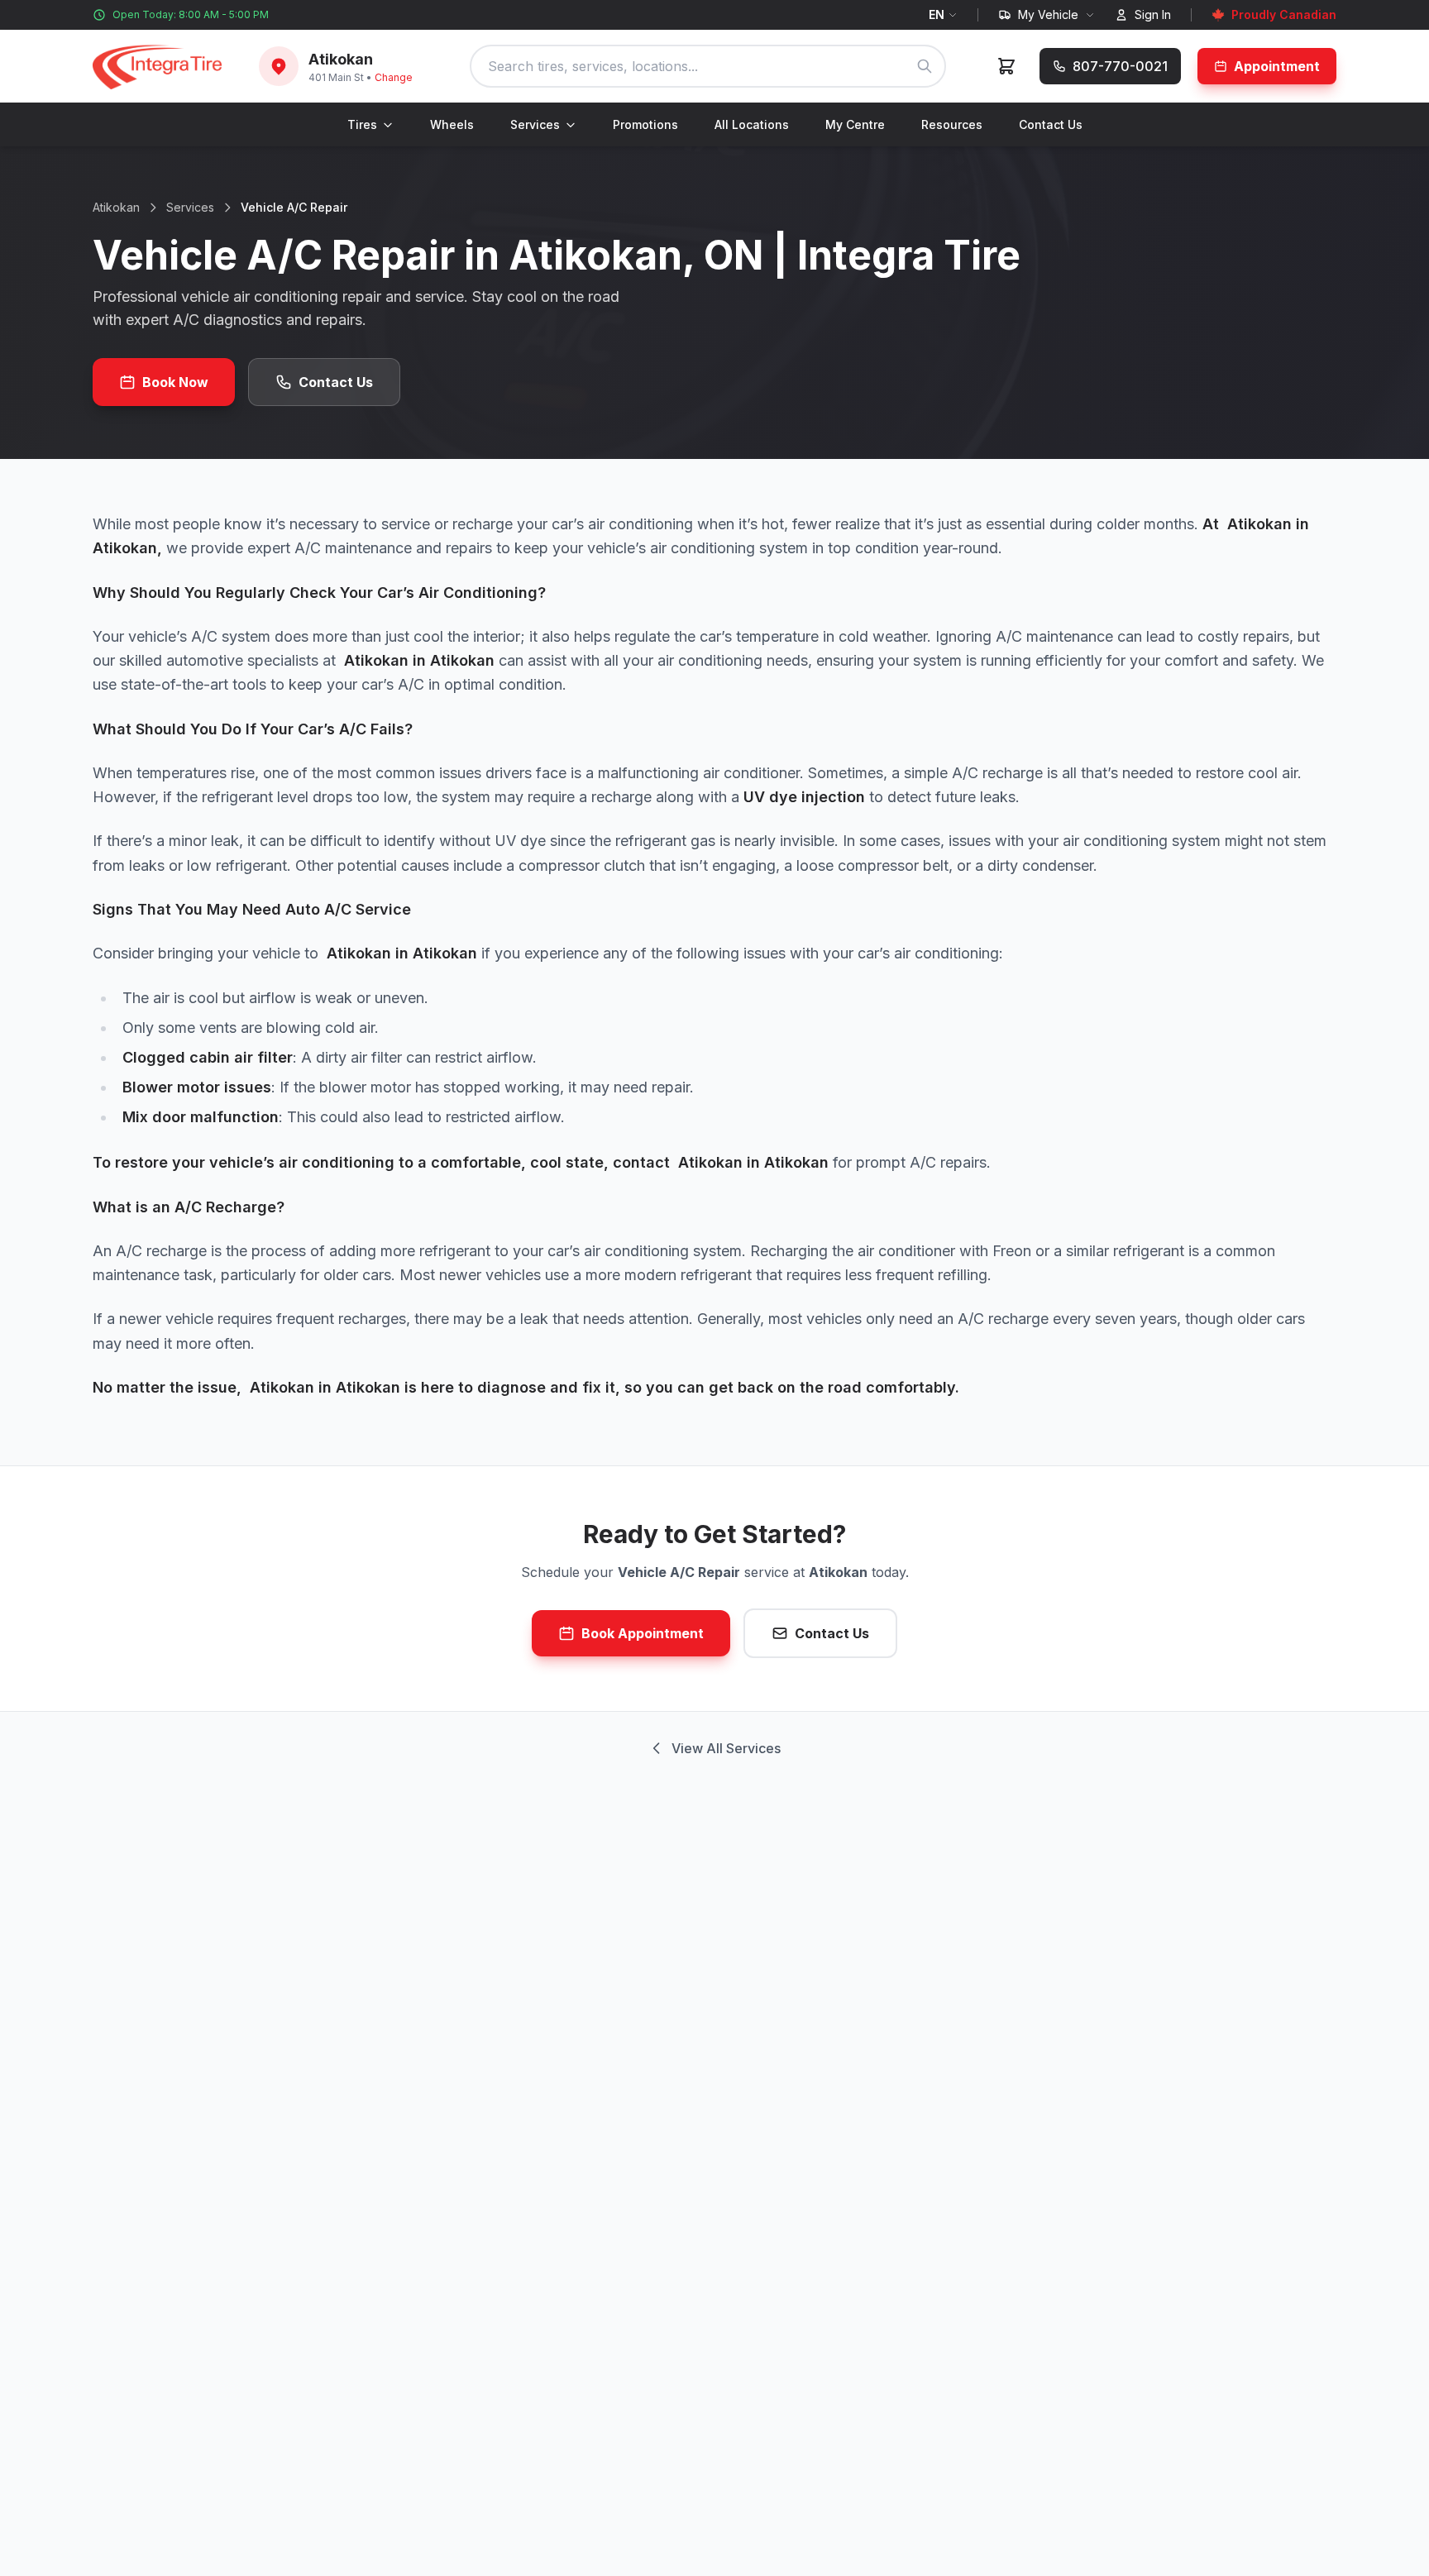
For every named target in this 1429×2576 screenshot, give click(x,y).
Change (394, 77)
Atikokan (116, 207)
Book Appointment (643, 1633)
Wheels (452, 124)
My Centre (855, 124)
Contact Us (1051, 124)
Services (535, 124)
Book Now (175, 382)
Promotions (645, 124)
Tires (362, 124)
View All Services (726, 1748)
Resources (952, 124)
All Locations (752, 124)
